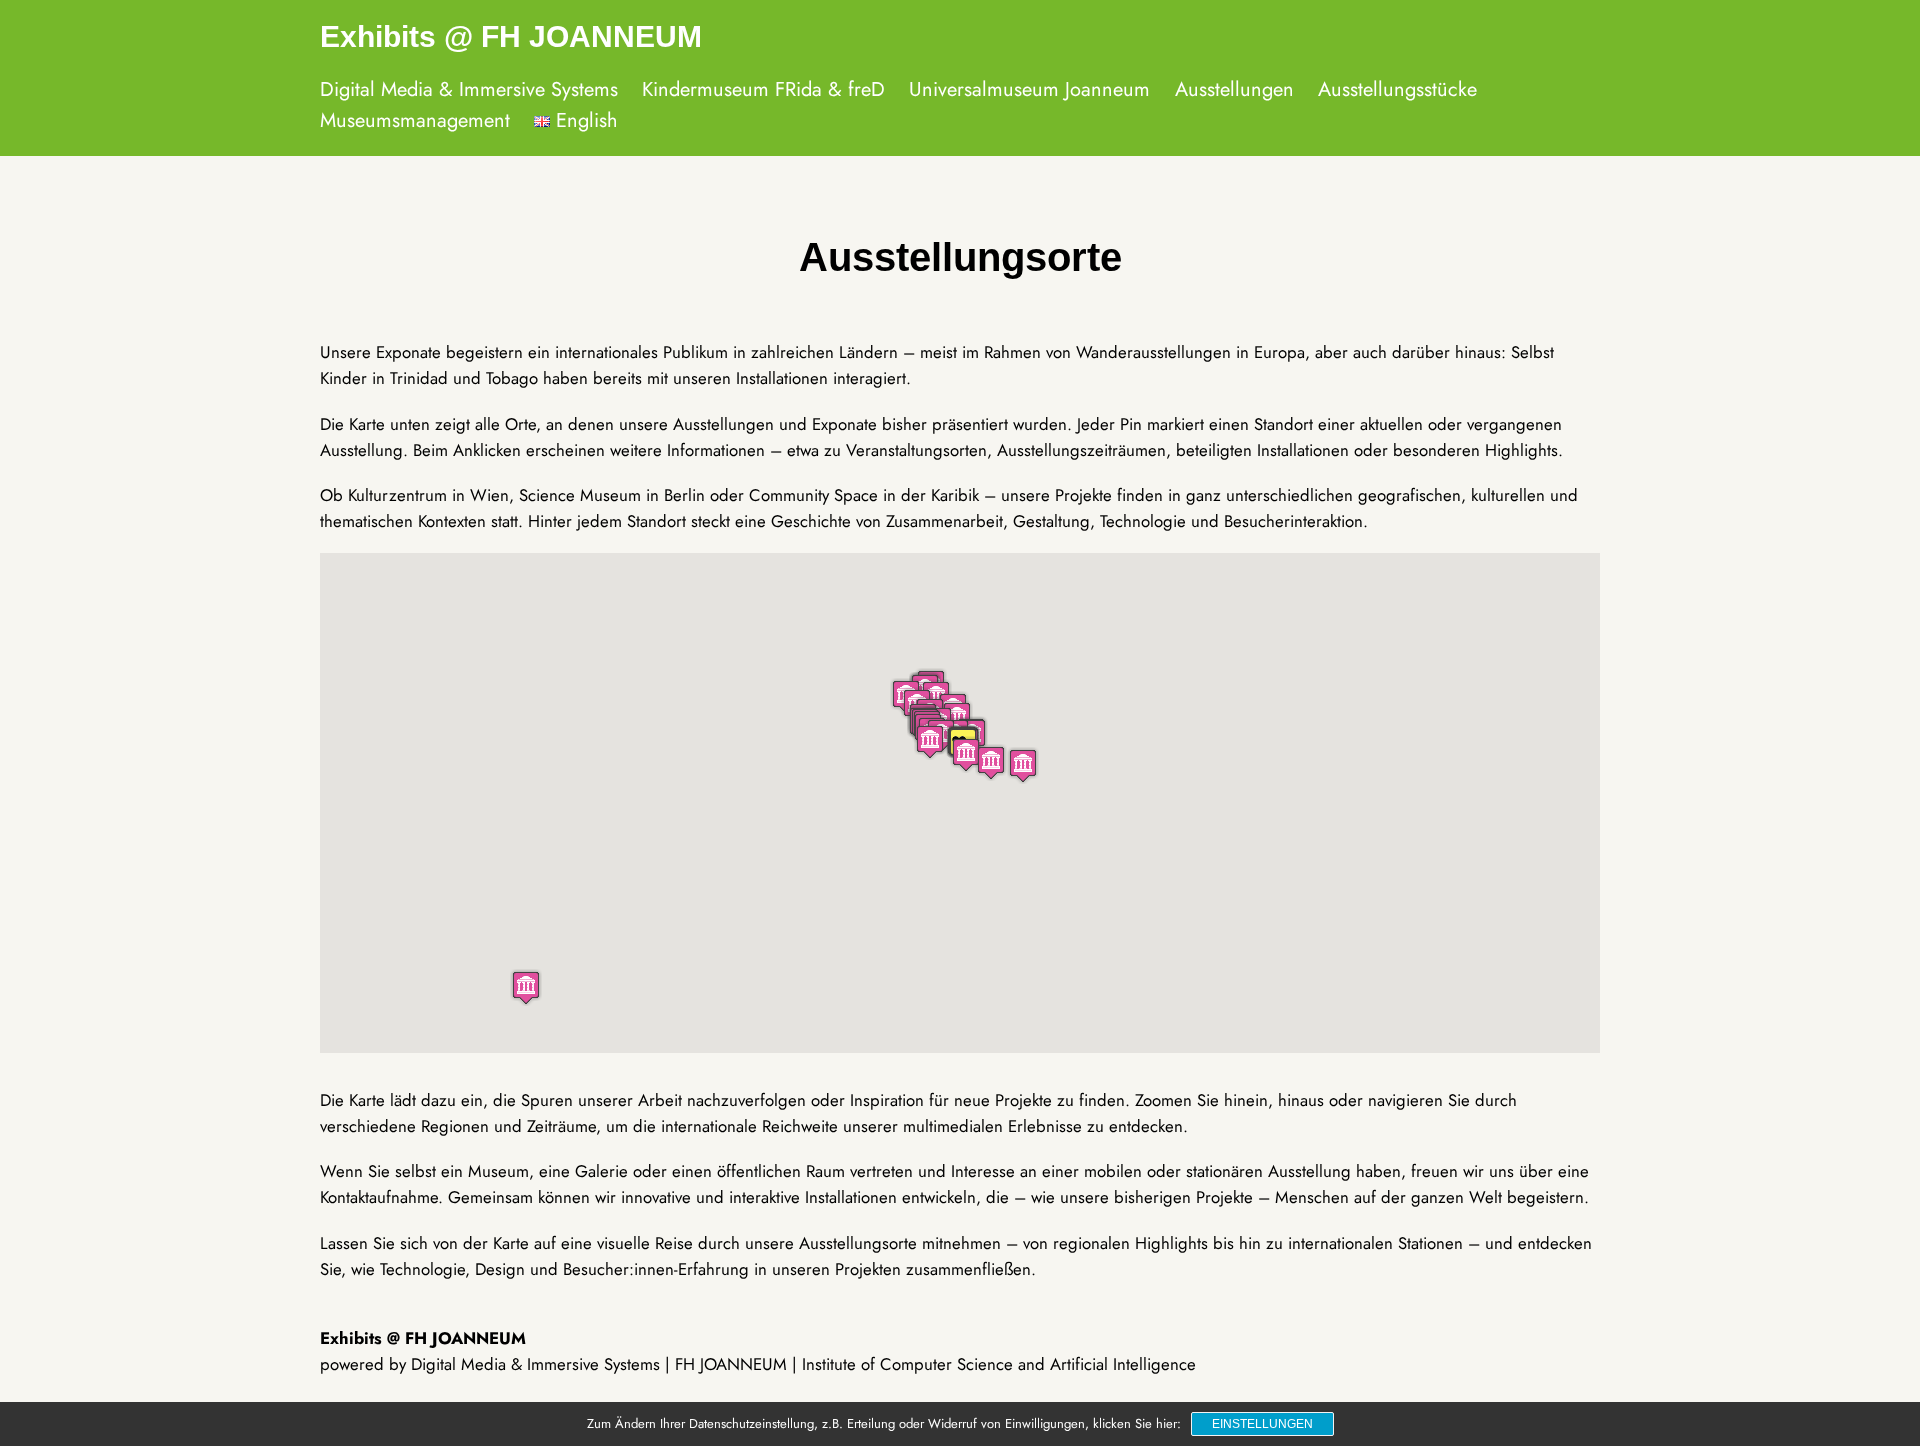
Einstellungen (1262, 1424)
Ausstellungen (1234, 89)
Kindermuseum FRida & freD (763, 89)
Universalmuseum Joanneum (1029, 89)
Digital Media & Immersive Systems (469, 89)
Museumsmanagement (415, 120)
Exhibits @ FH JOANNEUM (511, 36)
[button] (526, 987)
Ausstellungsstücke (1397, 89)
